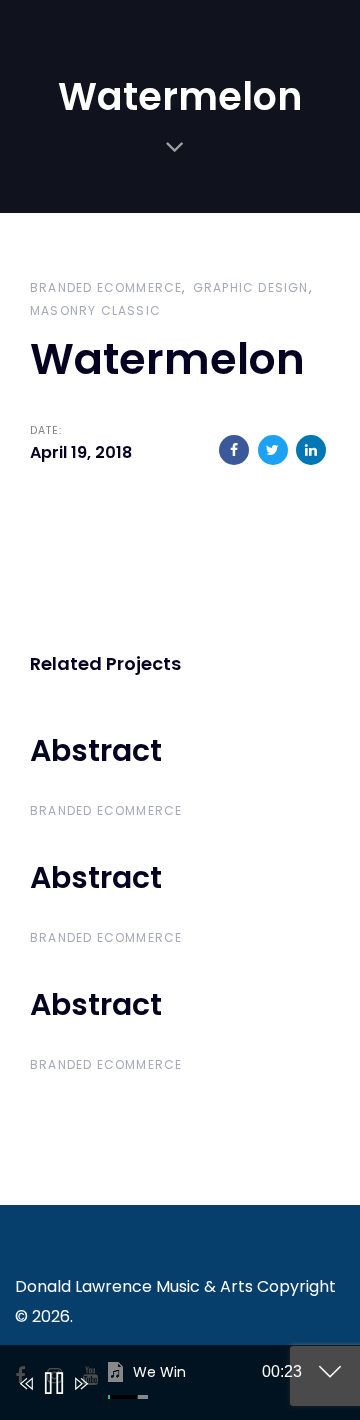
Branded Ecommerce (106, 287)
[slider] (128, 1397)
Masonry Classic (95, 310)
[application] (165, 1387)
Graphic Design (251, 287)
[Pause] (52, 1383)
